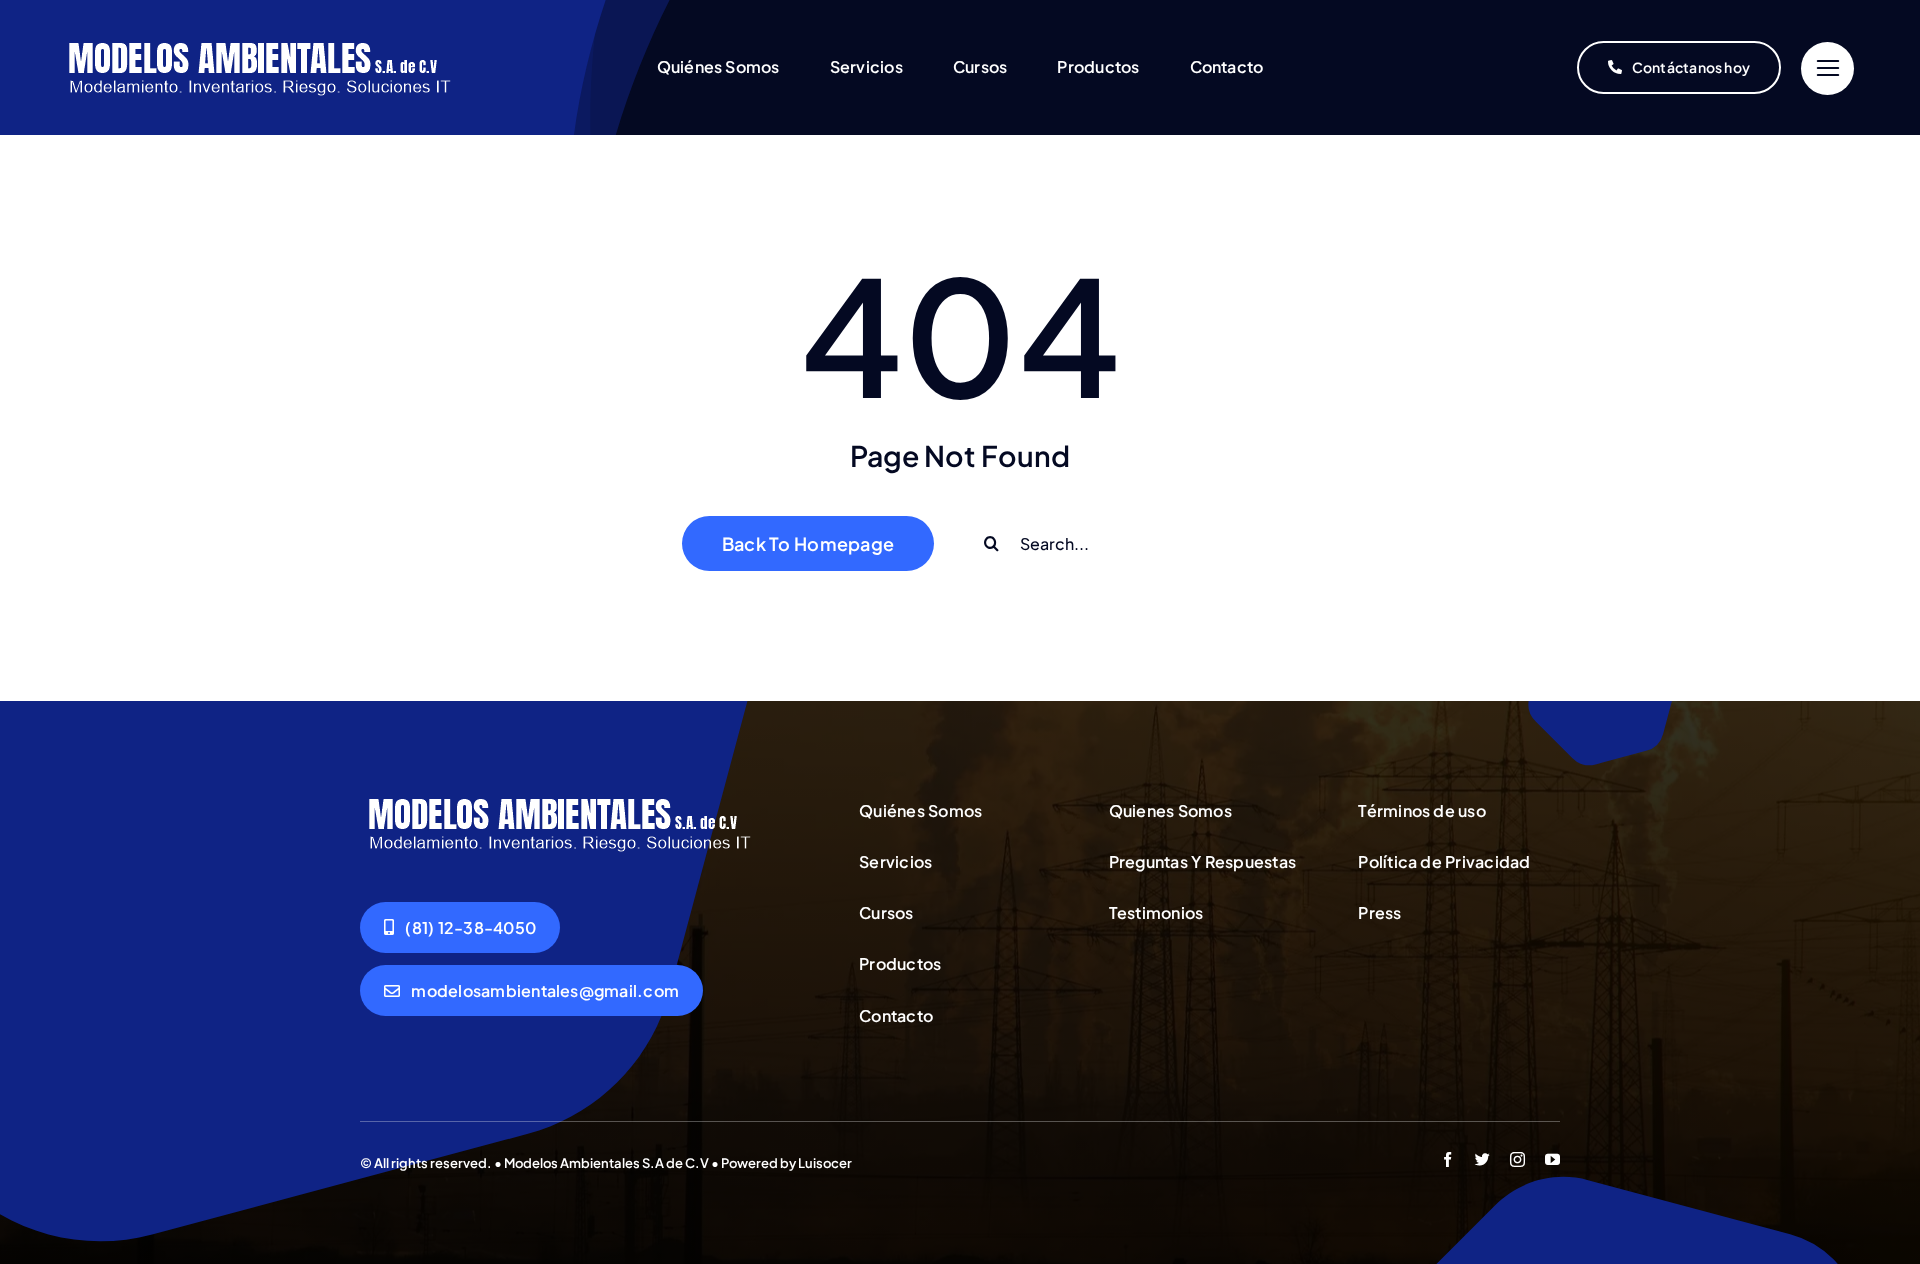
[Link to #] (1827, 68)
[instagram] (1517, 1159)
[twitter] (1482, 1159)
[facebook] (1447, 1159)
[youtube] (1552, 1159)
